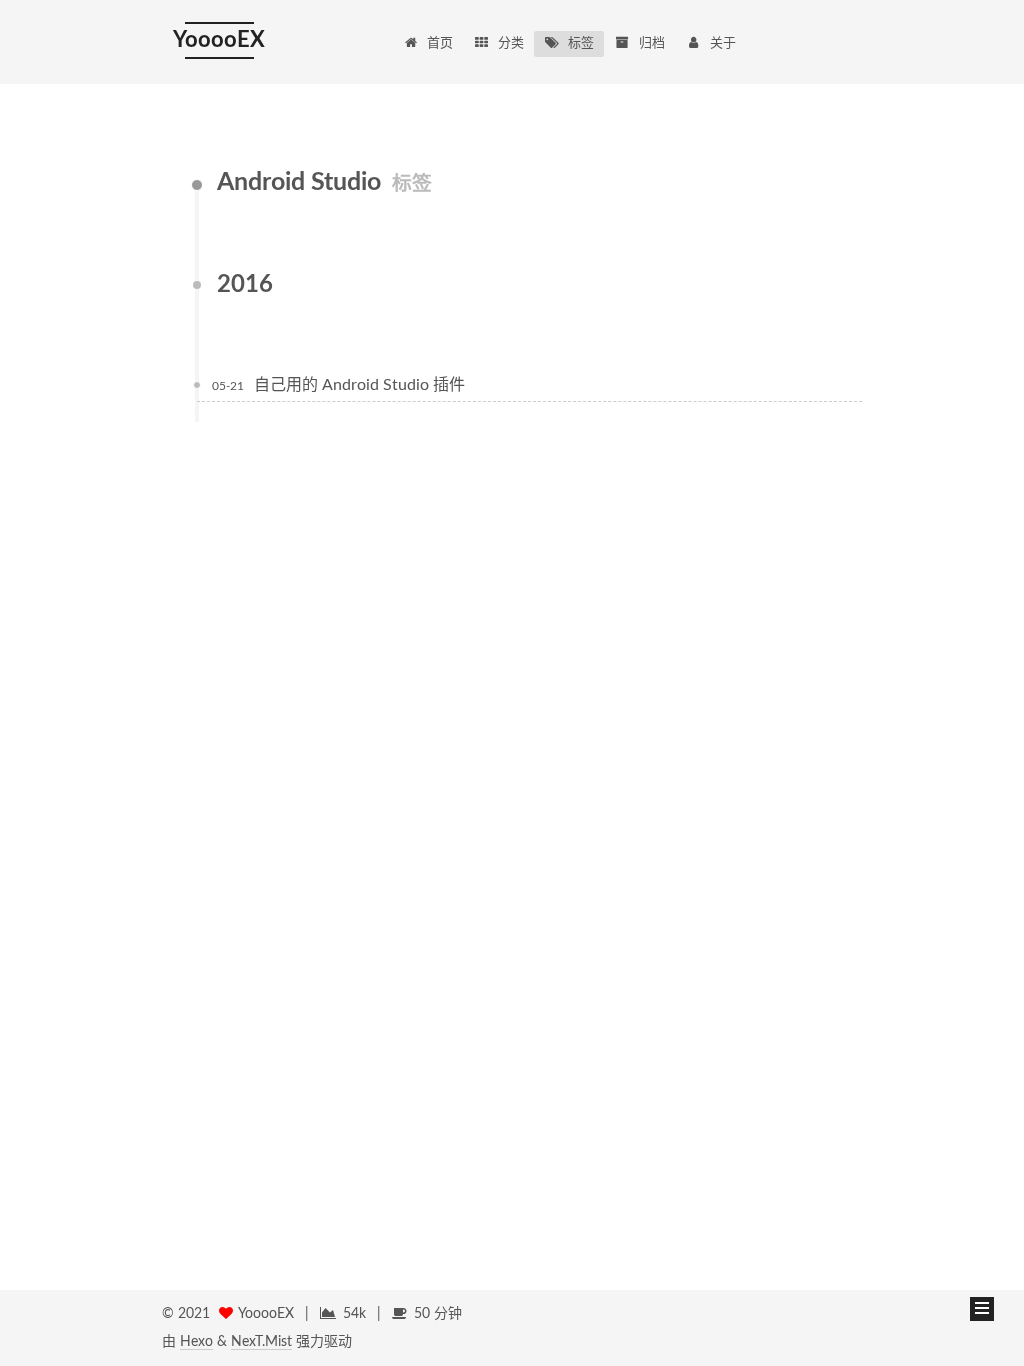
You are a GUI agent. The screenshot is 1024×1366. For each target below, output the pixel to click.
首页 (440, 43)
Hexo (196, 1342)
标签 (581, 43)
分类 (511, 43)
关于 (723, 43)
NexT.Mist (261, 1342)
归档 (652, 43)
